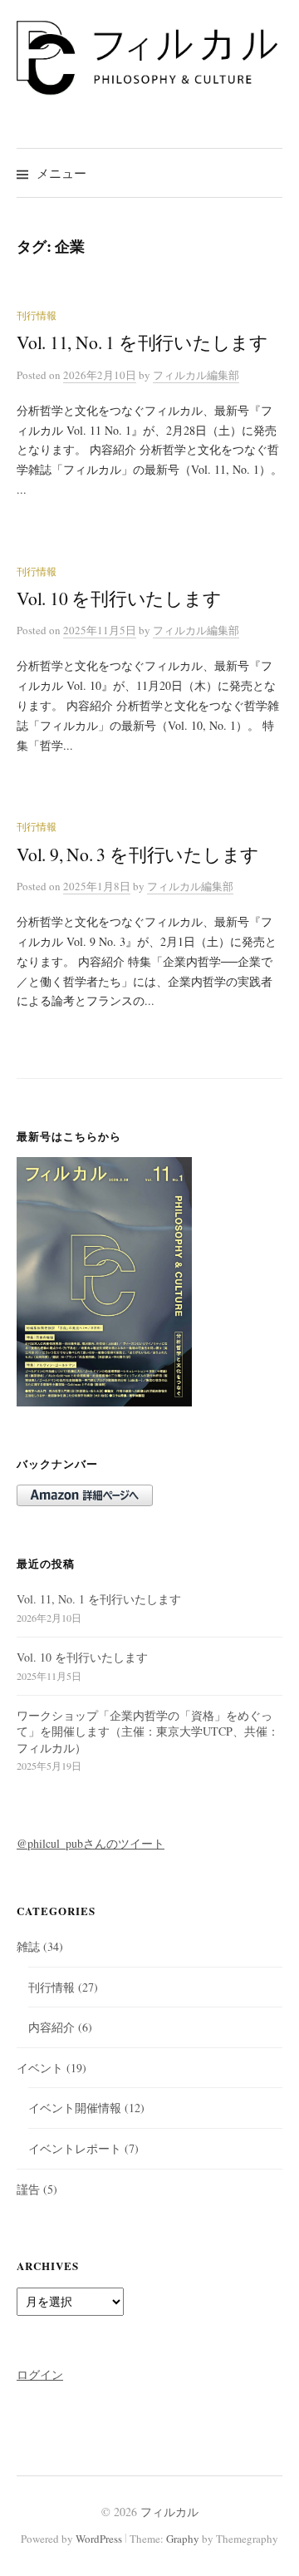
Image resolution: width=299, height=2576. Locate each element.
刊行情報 (37, 315)
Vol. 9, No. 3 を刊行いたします (138, 854)
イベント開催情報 (75, 2108)
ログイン (40, 2374)
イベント (40, 2068)
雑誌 (28, 1946)
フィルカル (169, 2512)
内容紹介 (51, 2027)
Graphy (183, 2539)
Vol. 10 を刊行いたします (119, 598)
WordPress (99, 2539)
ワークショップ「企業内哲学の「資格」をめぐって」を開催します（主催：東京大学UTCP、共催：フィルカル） (148, 1731)
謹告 (28, 2189)
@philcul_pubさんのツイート (91, 1843)
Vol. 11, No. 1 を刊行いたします (142, 342)
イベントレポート (75, 2148)
